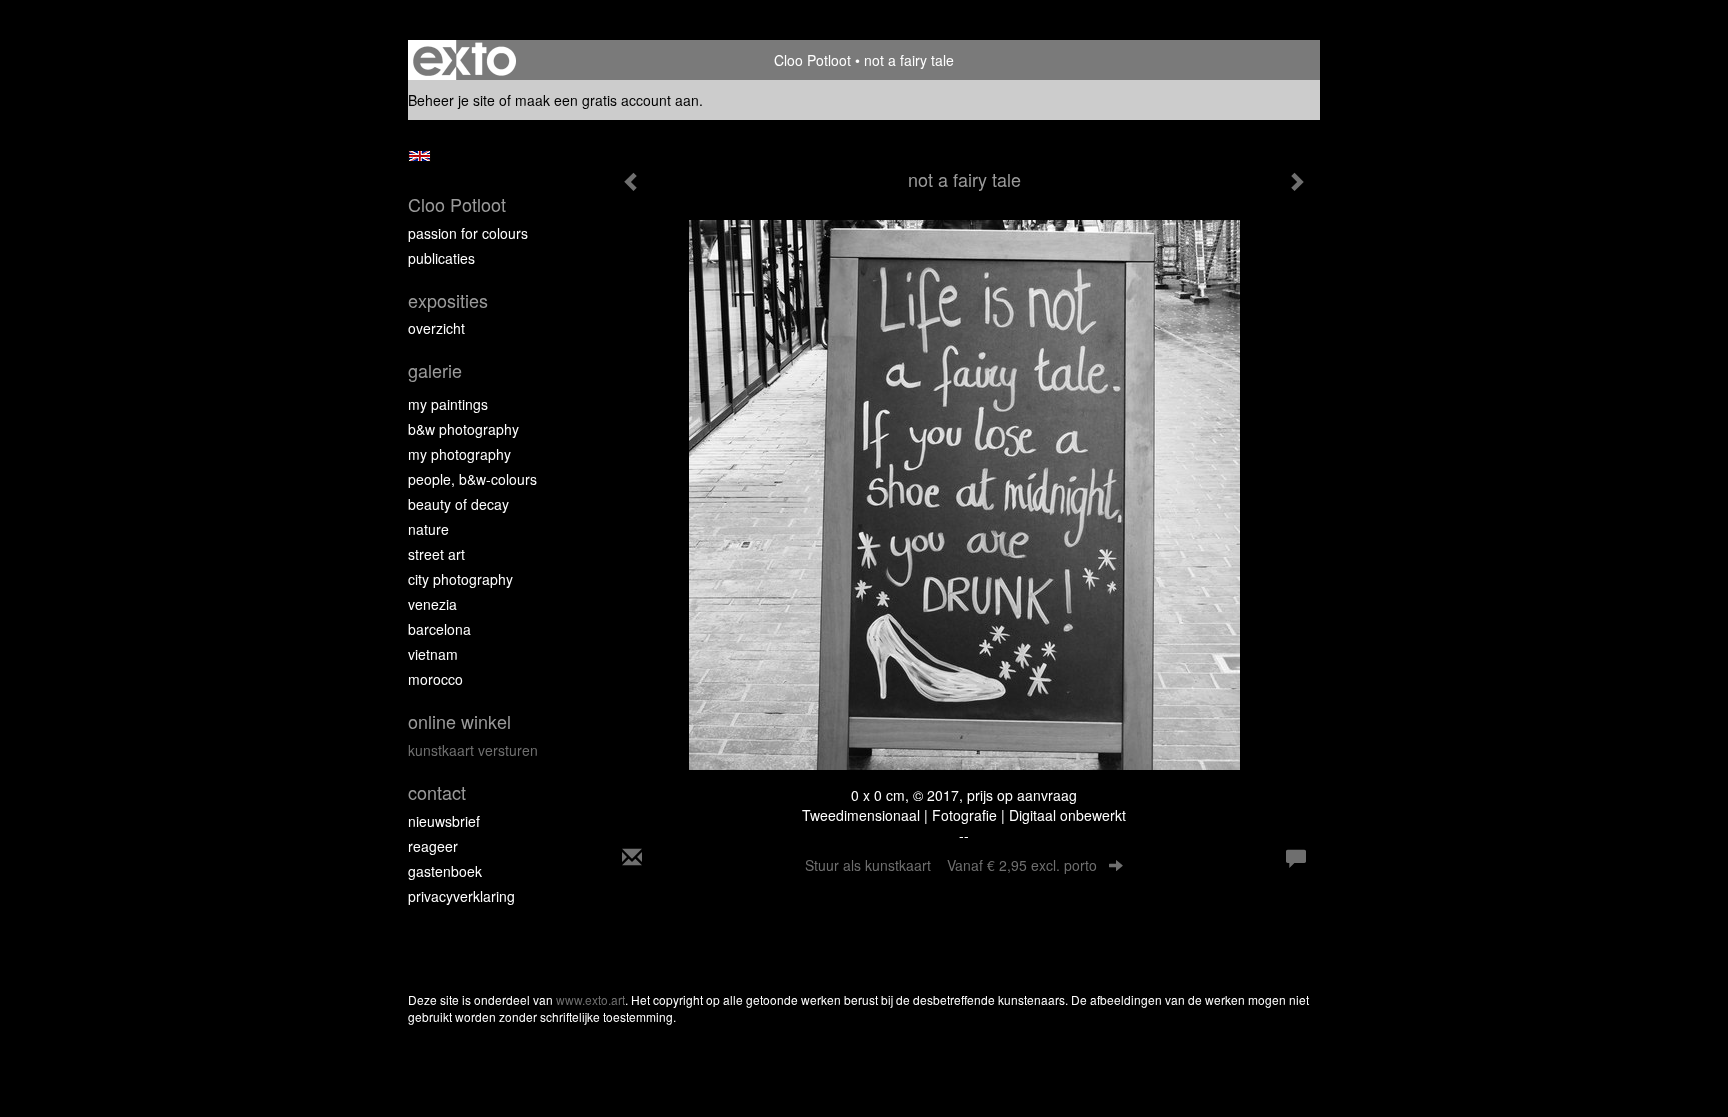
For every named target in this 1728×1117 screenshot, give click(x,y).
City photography (460, 579)
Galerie (435, 370)
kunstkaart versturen (473, 750)
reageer (433, 846)
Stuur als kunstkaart (951, 865)
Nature (428, 529)
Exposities (448, 300)
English (419, 156)
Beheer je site (451, 100)
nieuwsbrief (444, 821)
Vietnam (433, 654)
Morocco (435, 679)
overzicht (436, 328)
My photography (459, 454)
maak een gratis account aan (607, 100)
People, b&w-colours (472, 479)
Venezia (432, 604)
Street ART (436, 554)
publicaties (441, 258)
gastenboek (445, 871)
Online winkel (459, 721)
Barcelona (439, 629)
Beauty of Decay (458, 504)
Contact (437, 792)
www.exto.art (590, 999)
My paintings (448, 404)
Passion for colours (468, 233)
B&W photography (463, 429)
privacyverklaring (461, 896)
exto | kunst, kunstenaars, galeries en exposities (464, 60)
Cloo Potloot (812, 60)
